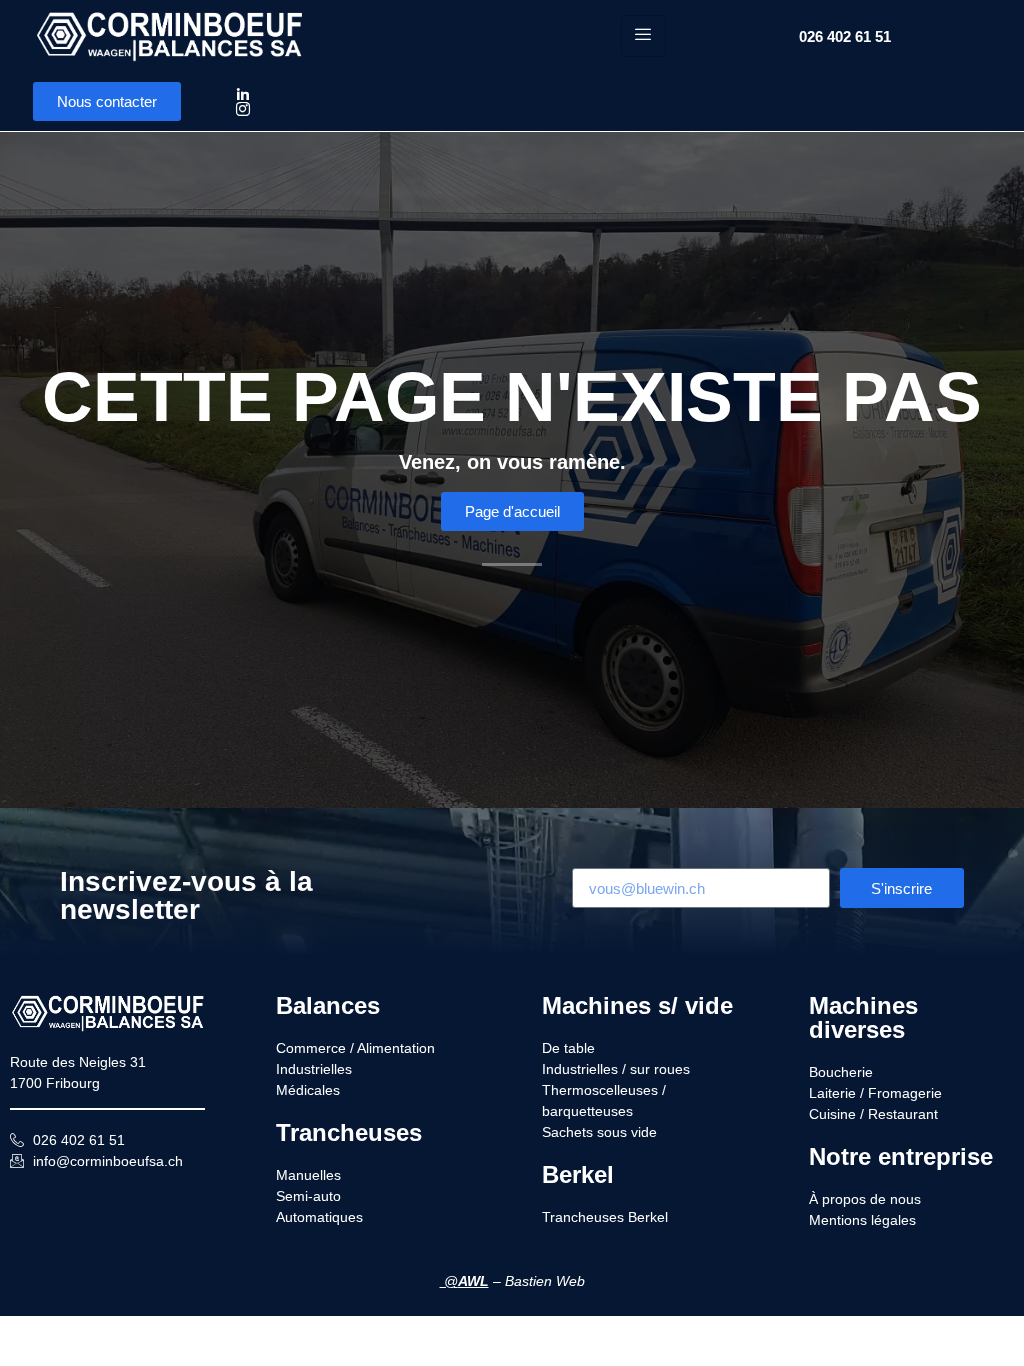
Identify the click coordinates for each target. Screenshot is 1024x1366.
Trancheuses (349, 1132)
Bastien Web (545, 1281)
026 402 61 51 (845, 36)
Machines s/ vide (637, 1005)
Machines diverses (863, 1017)
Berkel (578, 1174)
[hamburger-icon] (643, 36)
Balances (328, 1005)
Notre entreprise (901, 1156)
